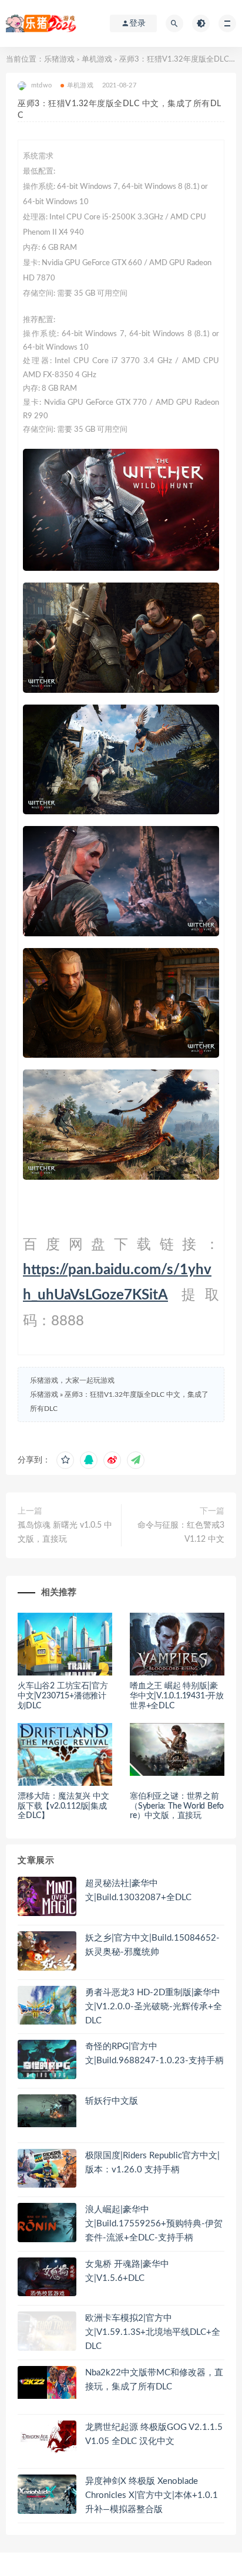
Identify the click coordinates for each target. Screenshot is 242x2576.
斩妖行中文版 (112, 2101)
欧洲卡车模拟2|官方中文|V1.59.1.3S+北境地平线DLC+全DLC (153, 2332)
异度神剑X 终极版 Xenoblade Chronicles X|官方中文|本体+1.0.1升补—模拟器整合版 (152, 2495)
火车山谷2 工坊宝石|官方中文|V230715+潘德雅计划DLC (63, 1696)
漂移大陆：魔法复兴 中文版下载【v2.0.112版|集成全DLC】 (63, 1806)
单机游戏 (97, 60)
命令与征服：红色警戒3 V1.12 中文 (181, 1532)
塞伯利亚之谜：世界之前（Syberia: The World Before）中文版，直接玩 (177, 1806)
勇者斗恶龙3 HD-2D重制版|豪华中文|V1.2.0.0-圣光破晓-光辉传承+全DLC (154, 2007)
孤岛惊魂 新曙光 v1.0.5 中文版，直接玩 (65, 1532)
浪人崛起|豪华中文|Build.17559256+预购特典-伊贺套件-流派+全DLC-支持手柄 (154, 2224)
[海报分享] (136, 1460)
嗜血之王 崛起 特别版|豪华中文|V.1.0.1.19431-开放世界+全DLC (177, 1696)
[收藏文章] (65, 1460)
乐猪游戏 (59, 60)
